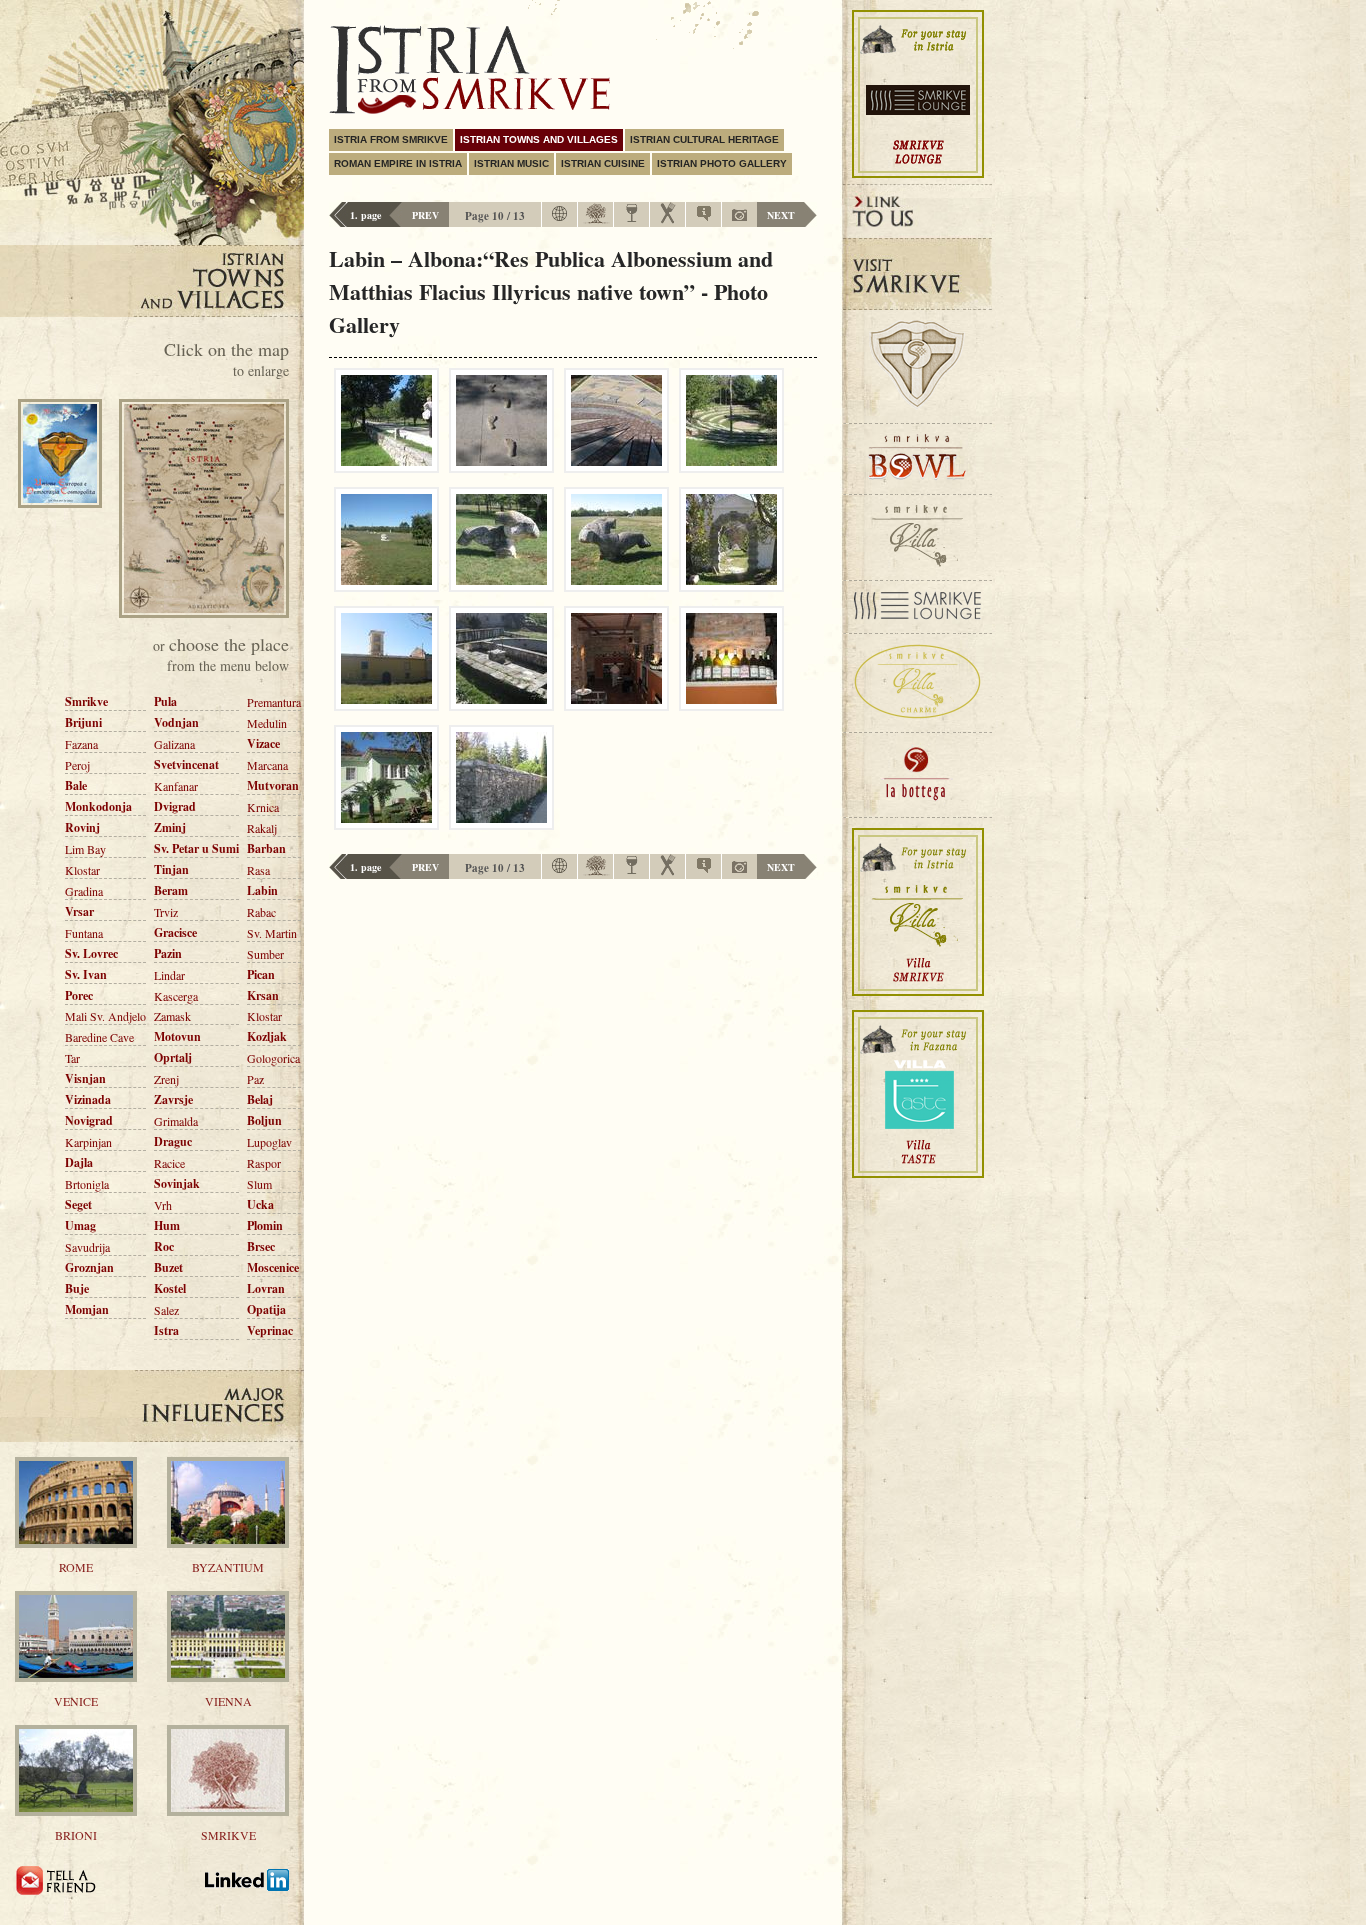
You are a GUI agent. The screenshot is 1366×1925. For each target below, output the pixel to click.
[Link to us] (917, 211)
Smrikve (86, 701)
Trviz (166, 912)
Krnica (263, 807)
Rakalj (262, 828)
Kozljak (267, 1036)
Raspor (264, 1163)
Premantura (274, 702)
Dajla (79, 1162)
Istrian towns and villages (539, 139)
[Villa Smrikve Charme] (917, 683)
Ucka (260, 1204)
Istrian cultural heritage (704, 139)
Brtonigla (87, 1184)
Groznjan (89, 1267)
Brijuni (83, 722)
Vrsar (79, 911)
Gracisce (175, 932)
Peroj (77, 765)
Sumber (265, 954)
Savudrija (87, 1247)
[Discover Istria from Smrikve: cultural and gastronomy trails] (247, 1891)
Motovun (177, 1036)
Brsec (261, 1246)
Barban (266, 848)
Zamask (172, 1016)
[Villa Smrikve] (917, 538)
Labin (262, 890)
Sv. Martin (272, 933)
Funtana (84, 933)
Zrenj (166, 1079)
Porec (79, 995)
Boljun (264, 1120)
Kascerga (176, 996)
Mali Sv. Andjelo (105, 1016)
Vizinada (88, 1099)
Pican (261, 974)
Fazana (81, 744)
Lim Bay (85, 849)
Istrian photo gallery (722, 163)
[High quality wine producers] (632, 218)
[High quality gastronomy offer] (668, 220)
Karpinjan (88, 1142)
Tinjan (171, 869)
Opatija (266, 1309)
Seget (78, 1204)
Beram (171, 890)
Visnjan (85, 1078)
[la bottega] (917, 775)
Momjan (87, 1309)
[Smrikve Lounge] (917, 607)
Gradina (84, 891)
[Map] (559, 219)
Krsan (263, 995)
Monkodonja (98, 806)
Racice (169, 1163)
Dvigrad (175, 806)
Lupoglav (269, 1142)
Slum (259, 1184)
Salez (166, 1310)
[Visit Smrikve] (917, 274)
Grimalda (176, 1121)
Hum (167, 1225)
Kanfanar (176, 786)
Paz (255, 1079)
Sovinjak (177, 1183)
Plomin (265, 1225)
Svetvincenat (186, 764)
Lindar (169, 975)
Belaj (260, 1099)
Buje (77, 1288)
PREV (425, 215)
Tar (72, 1058)
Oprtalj (173, 1057)
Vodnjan (176, 722)
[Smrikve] (917, 367)
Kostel (170, 1288)
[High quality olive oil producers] (596, 220)
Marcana (267, 765)
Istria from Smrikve (391, 139)
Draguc (173, 1141)
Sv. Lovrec (91, 953)
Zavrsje (173, 1099)
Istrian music (511, 163)
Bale (76, 785)
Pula (165, 701)
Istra (166, 1330)
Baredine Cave (99, 1037)
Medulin (267, 723)
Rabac (261, 912)
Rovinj (82, 827)
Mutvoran (273, 785)
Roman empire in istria (398, 163)
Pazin (168, 953)
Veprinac (270, 1330)
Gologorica (273, 1058)
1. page (365, 215)
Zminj (170, 827)
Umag (80, 1225)
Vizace (263, 743)
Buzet (168, 1267)
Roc (164, 1246)
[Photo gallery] (739, 217)
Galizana (174, 744)
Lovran (266, 1288)
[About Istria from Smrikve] (704, 217)
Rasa (258, 870)
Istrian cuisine (603, 163)
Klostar (82, 870)
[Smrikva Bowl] (917, 459)
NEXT (781, 215)
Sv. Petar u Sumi (196, 848)
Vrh (163, 1205)
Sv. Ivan (86, 974)
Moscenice (273, 1267)
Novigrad (89, 1120)
